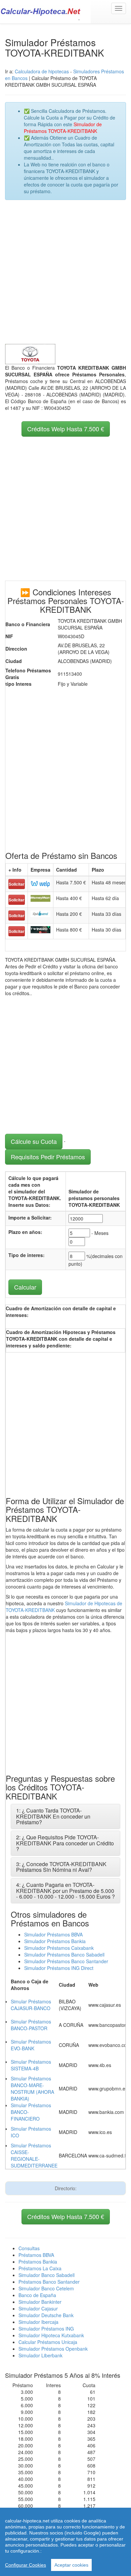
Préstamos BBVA (36, 2255)
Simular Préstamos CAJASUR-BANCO (31, 2005)
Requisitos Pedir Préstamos (48, 1157)
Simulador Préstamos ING (46, 2329)
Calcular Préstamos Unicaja (48, 2342)
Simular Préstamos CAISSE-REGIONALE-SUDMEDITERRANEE (34, 2155)
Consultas (29, 2248)
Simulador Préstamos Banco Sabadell (64, 1955)
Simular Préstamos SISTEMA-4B (31, 2065)
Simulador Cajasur (38, 2308)
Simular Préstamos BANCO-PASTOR (31, 2025)
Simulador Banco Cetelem (46, 2288)
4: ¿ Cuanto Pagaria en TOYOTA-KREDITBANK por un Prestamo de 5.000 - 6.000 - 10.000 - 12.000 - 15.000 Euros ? (65, 1891)
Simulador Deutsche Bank (46, 2315)
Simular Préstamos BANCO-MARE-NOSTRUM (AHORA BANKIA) (32, 2088)
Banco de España (37, 2295)
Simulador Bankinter (40, 2302)
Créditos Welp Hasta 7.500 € (66, 429)
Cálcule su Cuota (34, 1141)
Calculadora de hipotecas (42, 71)
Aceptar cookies (71, 2565)
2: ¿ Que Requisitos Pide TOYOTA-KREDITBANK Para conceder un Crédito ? (65, 1843)
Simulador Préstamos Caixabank (59, 1948)
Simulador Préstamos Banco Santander (66, 1961)
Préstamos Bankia (38, 2262)
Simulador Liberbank (40, 2355)
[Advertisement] (65, 272)
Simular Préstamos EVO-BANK (31, 2045)
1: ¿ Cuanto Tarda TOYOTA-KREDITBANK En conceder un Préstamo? (53, 1816)
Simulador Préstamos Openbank (53, 2349)
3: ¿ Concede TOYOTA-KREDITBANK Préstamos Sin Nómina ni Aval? (61, 1867)
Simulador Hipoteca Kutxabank (51, 2335)
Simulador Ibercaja (38, 2322)
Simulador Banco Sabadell (47, 2275)
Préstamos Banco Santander (49, 2282)
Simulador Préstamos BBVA (53, 1934)
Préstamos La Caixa (40, 2268)
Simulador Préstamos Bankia (55, 1941)
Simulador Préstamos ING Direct (59, 1968)
